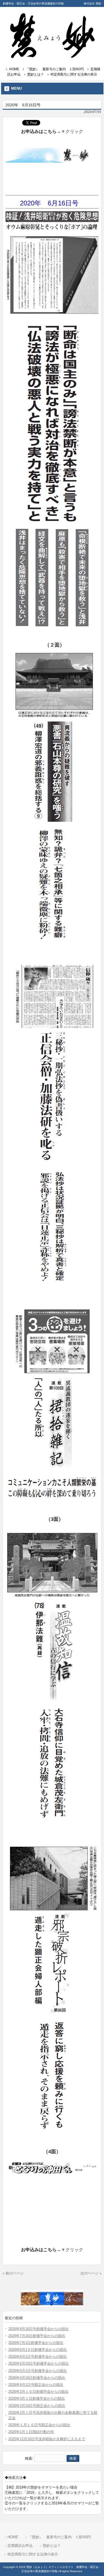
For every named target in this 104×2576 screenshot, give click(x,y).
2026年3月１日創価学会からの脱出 (37, 2398)
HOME (14, 69)
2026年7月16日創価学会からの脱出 (37, 2336)
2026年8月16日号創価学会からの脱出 (39, 2329)
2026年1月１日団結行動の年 (31, 2432)
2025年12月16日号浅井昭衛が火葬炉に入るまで (47, 2439)
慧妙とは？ (35, 74)
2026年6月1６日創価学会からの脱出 (38, 2350)
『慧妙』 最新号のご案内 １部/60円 (55, 69)
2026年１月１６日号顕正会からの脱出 (39, 2425)
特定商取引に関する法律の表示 (74, 74)
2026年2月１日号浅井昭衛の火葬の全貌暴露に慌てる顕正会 (53, 2415)
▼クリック (72, 131)
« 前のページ (13, 2273)
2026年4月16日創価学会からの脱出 (37, 2378)
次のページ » (91, 2273)
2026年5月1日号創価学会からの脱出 (38, 2371)
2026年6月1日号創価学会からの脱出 (38, 2357)
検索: (29, 2458)
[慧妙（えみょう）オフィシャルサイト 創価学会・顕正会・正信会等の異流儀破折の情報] (52, 56)
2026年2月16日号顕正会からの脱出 (37, 2406)
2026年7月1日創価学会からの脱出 (36, 2343)
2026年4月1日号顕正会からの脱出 (36, 2385)
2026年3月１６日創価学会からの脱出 (38, 2392)
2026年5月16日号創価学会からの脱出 (39, 2363)
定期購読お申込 (20, 2546)
